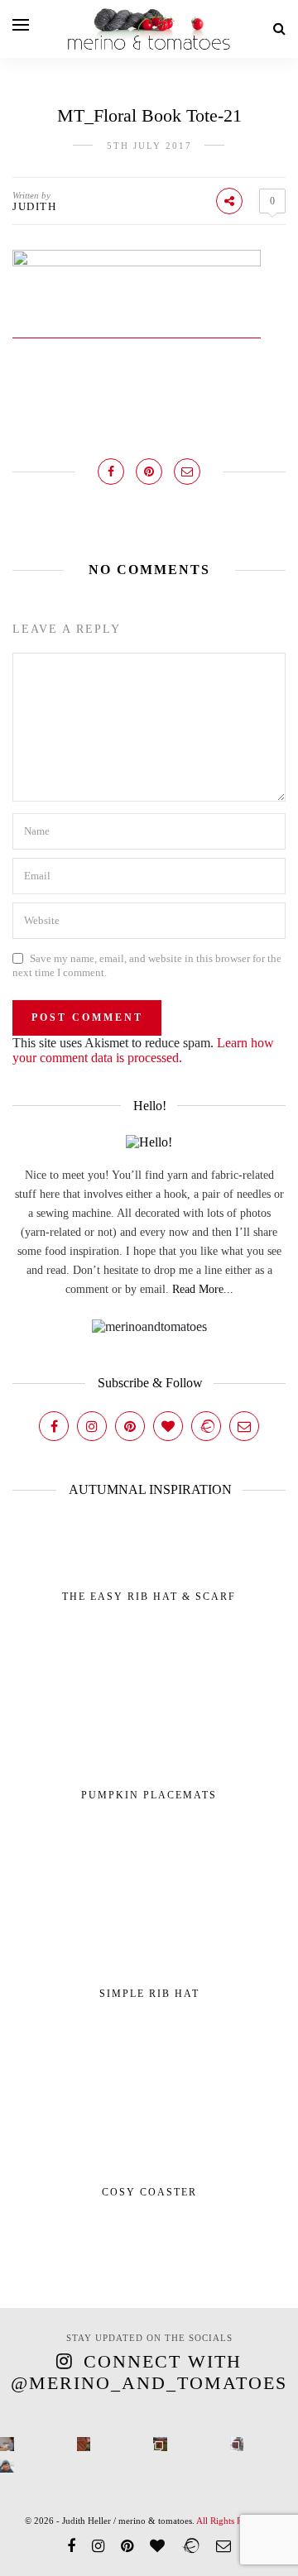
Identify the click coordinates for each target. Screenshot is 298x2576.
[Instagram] (92, 1426)
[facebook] (71, 2546)
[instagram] (98, 2546)
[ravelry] (190, 2546)
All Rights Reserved (234, 2521)
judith (34, 206)
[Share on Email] (187, 472)
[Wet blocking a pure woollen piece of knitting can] (84, 2444)
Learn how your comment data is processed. (143, 1050)
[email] (223, 2546)
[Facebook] (54, 1426)
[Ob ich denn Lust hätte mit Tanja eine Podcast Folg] (7, 2444)
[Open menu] (21, 25)
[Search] (279, 29)
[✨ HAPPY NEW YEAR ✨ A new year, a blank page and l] (7, 2466)
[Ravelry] (206, 1426)
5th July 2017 (149, 146)
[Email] (244, 1426)
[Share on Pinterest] (149, 472)
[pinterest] (127, 2546)
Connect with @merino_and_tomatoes (149, 2372)
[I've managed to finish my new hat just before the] (237, 2444)
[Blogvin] (168, 1426)
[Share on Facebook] (111, 472)
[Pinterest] (130, 1426)
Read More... (203, 1289)
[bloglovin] (157, 2546)
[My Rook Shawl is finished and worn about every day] (160, 2444)
